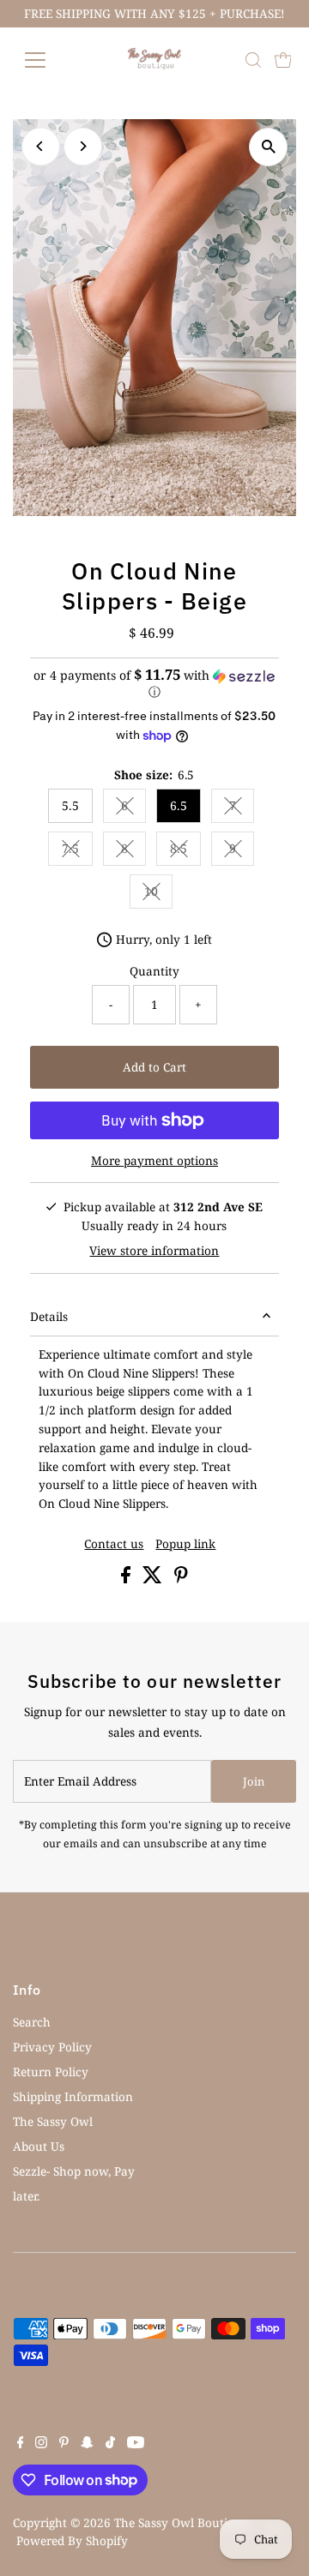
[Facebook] (21, 2444)
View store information (154, 1251)
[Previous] (41, 146)
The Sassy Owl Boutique (181, 2522)
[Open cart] (283, 60)
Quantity (154, 971)
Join (254, 1781)
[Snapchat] (87, 2444)
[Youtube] (136, 2444)
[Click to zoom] (268, 147)
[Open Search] (253, 60)
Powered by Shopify (72, 2540)
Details (49, 1316)
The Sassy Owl (53, 2121)
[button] (155, 684)
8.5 (185, 851)
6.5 (179, 805)
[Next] (83, 146)
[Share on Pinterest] (181, 1579)
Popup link (185, 1544)
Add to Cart (154, 1067)
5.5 (70, 805)
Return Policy (51, 2072)
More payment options (154, 1160)
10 (158, 894)
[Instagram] (41, 2444)
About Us (39, 2146)
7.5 (77, 851)
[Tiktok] (110, 2444)
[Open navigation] (46, 60)
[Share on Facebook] (127, 1579)
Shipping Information (73, 2096)
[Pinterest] (64, 2444)
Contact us (114, 1544)
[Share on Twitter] (154, 1579)
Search (32, 2022)
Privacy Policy (52, 2047)
